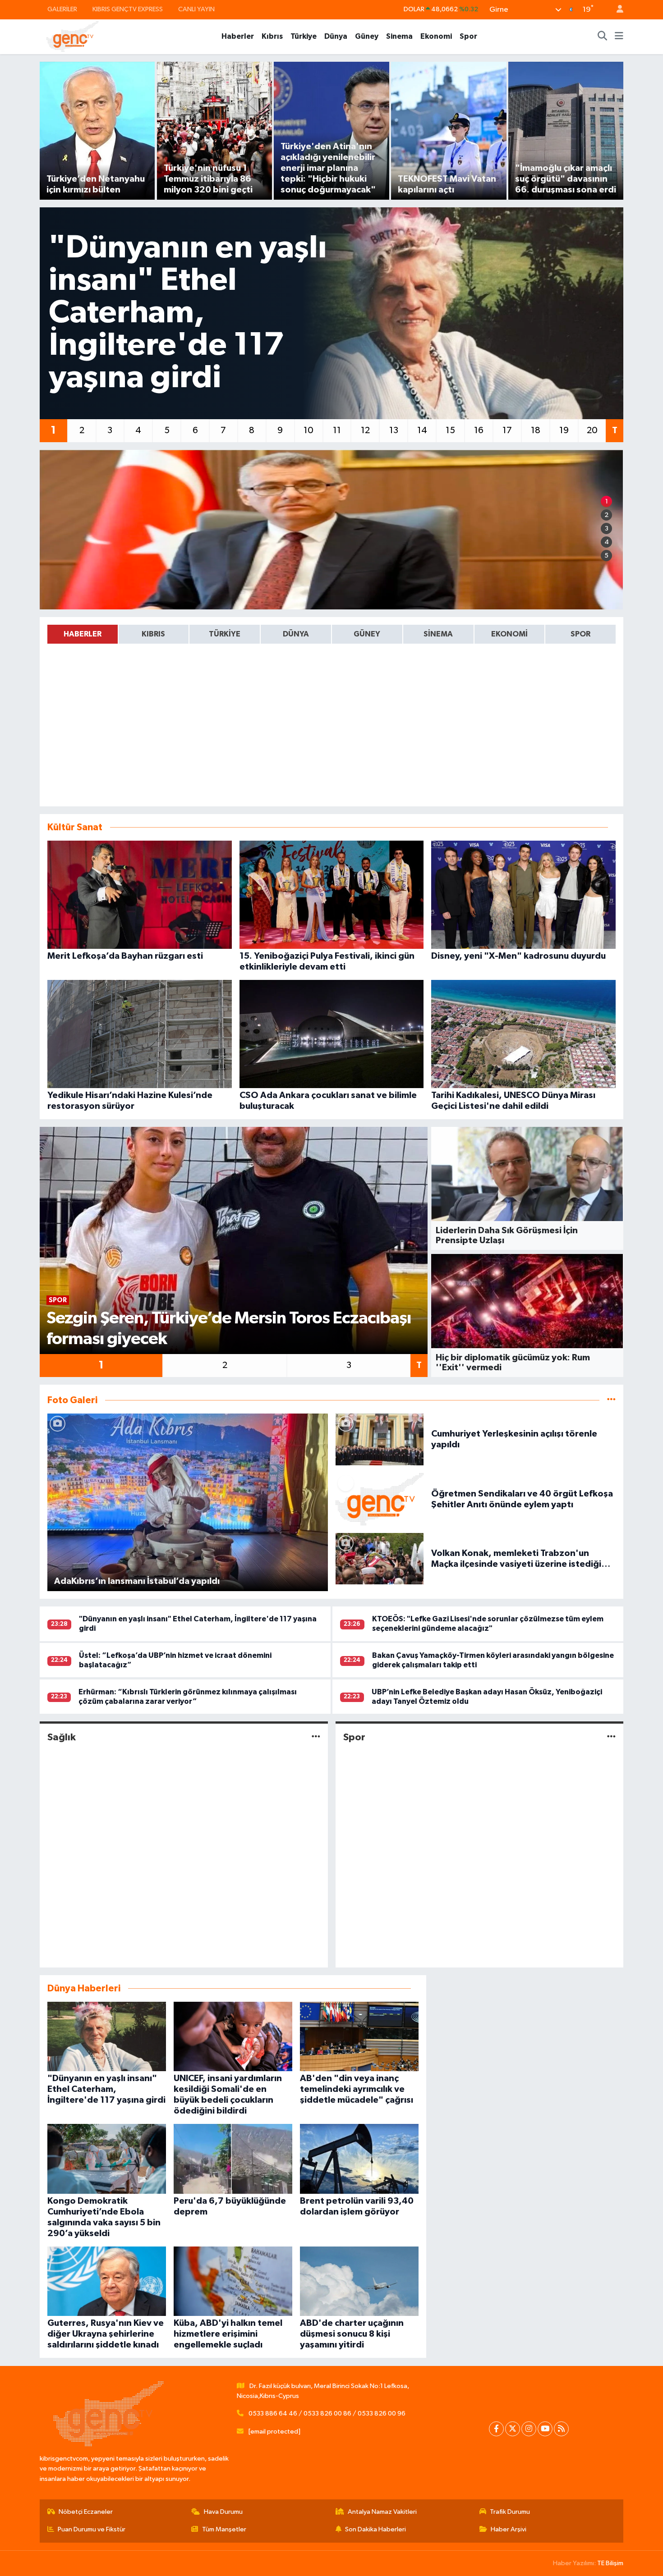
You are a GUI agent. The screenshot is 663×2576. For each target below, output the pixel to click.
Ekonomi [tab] (509, 634)
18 (536, 430)
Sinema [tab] (438, 634)
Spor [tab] (580, 634)
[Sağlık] (316, 1737)
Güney (367, 36)
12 (365, 430)
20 (592, 430)
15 (450, 430)
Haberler (238, 36)
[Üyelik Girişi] (616, 10)
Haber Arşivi (509, 2529)
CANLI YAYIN (196, 9)
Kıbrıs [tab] (153, 634)
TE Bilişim (610, 2563)
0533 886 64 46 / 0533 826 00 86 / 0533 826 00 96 (327, 2414)
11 (337, 430)
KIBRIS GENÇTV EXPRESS (128, 9)
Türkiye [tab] (225, 634)
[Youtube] (545, 2429)
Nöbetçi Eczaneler (86, 2512)
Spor (468, 36)
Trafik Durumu (510, 2512)
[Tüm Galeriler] (611, 1400)
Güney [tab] (367, 634)
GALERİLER (62, 9)
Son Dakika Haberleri (375, 2529)
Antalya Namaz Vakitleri (382, 2512)
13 (394, 430)
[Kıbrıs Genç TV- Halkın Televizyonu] (72, 36)
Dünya (336, 36)
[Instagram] (529, 2429)
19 (564, 430)
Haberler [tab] (83, 634)
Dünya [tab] (296, 634)
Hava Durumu (223, 2512)
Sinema (399, 36)
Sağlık (62, 1737)
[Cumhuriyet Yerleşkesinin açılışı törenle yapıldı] (380, 1439)
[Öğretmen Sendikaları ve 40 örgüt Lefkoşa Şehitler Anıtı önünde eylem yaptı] (380, 1499)
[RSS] (561, 2429)
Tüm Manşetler (224, 2529)
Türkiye (304, 36)
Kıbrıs (272, 36)
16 (479, 430)
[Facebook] (496, 2429)
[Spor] (611, 1737)
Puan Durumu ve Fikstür (92, 2529)
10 (308, 430)
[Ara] (603, 37)
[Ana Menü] (619, 37)
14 (422, 430)
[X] (513, 2429)
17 (507, 430)
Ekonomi (436, 36)
